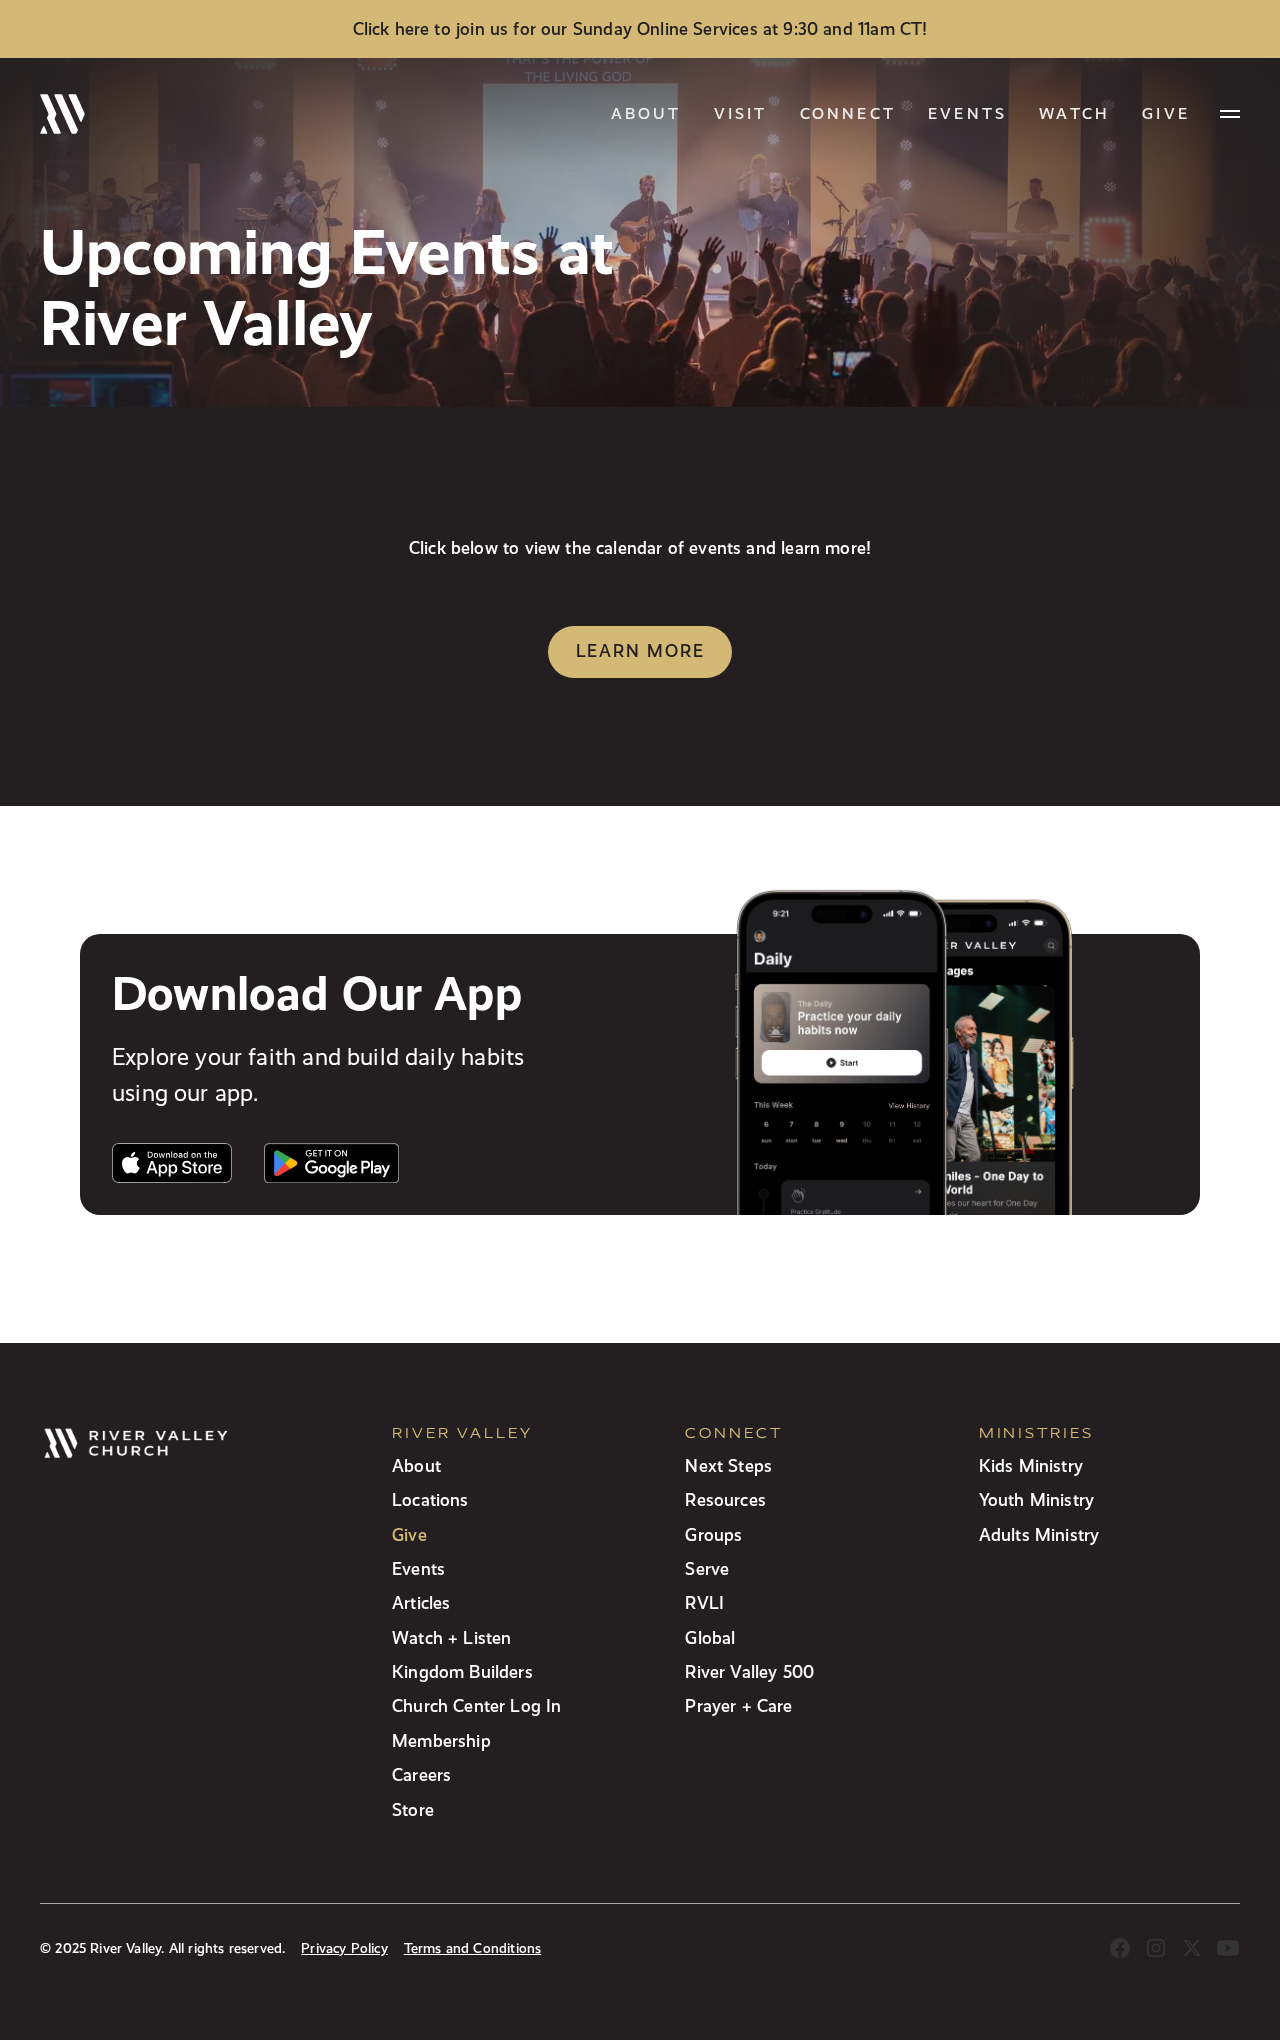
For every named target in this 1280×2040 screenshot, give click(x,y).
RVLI (704, 1602)
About (646, 113)
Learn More (640, 650)
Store (413, 1809)
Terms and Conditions (473, 1948)
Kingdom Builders (462, 1671)
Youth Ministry (1036, 1499)
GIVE (1166, 113)
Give (409, 1534)
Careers (421, 1774)
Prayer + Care (738, 1705)
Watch (1074, 113)
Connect (848, 113)
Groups (713, 1534)
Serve (707, 1568)
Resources (725, 1499)
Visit (741, 113)
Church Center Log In (477, 1705)
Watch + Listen (451, 1637)
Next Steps (728, 1465)
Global (710, 1637)
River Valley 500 (749, 1671)
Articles (421, 1602)
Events (967, 113)
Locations (430, 1499)
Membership (441, 1740)
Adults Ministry (1039, 1534)
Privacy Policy (344, 1948)
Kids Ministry (1031, 1465)
